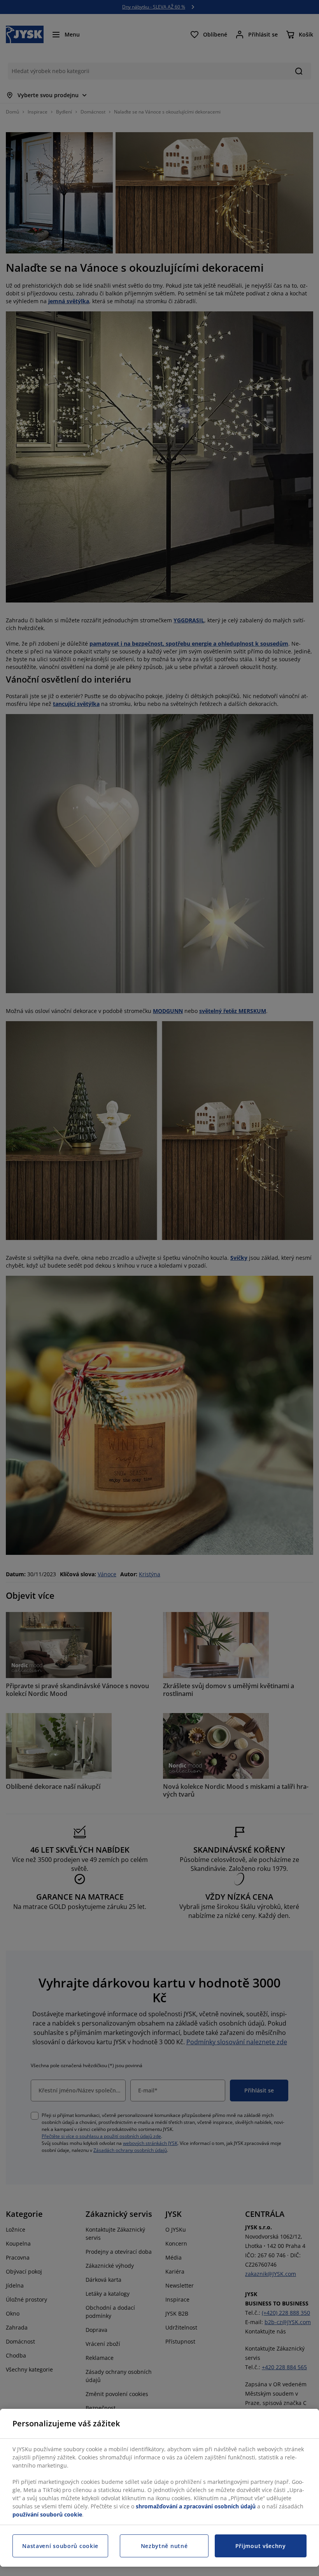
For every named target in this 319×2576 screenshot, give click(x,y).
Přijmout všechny (261, 2546)
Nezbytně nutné (164, 2546)
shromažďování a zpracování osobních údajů (196, 2506)
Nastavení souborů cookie (60, 2546)
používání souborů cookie (47, 2514)
